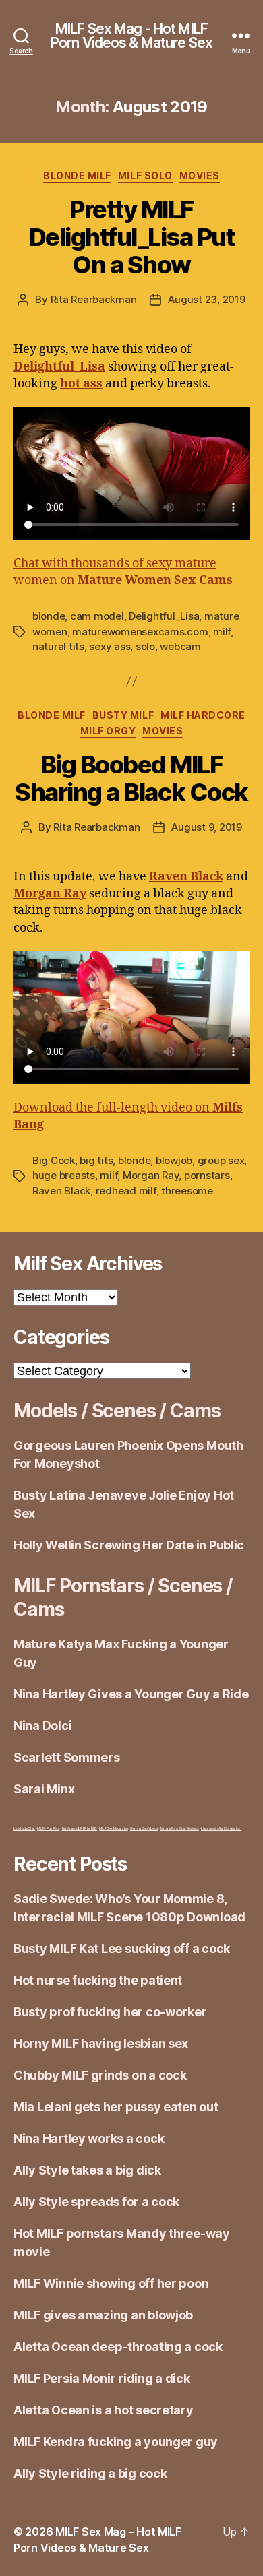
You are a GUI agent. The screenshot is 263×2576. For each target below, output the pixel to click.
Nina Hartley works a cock (89, 2138)
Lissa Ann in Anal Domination (221, 1828)
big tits (96, 1160)
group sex (221, 1160)
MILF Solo (145, 175)
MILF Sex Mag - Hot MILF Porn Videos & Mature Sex (131, 36)
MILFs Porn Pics (48, 1828)
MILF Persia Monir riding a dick (102, 2378)
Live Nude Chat (24, 1828)
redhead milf (126, 1191)
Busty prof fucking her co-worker (110, 2012)
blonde (49, 616)
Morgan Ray (151, 1175)
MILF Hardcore (203, 715)
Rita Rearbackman (94, 299)
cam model (97, 616)
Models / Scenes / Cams (117, 1411)
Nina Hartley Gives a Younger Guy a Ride (131, 1694)
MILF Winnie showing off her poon (111, 2283)
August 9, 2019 (206, 827)
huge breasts (64, 1175)
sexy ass (110, 646)
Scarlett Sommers (67, 1757)
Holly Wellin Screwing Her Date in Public (129, 1545)
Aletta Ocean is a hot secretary (104, 2410)
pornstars (207, 1175)
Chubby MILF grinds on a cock (100, 2075)
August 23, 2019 (206, 299)
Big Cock (54, 1160)
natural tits (58, 646)
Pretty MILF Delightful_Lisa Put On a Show (132, 237)
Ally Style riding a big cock (90, 2473)
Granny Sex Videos (144, 1828)
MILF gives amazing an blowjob (103, 2315)
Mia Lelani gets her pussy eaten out (116, 2107)
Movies (200, 175)
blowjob (174, 1160)
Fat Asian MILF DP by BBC (80, 1828)
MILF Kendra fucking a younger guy (116, 2442)
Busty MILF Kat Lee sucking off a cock (122, 1949)
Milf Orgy (108, 731)
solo (145, 646)
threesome (187, 1191)
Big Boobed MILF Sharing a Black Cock (131, 778)
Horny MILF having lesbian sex (101, 2043)
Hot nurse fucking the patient (98, 1980)
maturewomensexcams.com (140, 632)
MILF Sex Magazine (113, 1828)
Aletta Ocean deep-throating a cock (118, 2347)
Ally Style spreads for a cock (96, 2202)
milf (222, 632)
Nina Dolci (42, 1726)
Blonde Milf (77, 175)
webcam (180, 646)
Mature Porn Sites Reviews (180, 1828)
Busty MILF (123, 715)
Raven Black (61, 1191)
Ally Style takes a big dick (87, 2170)
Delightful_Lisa (164, 616)
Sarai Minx (44, 1789)
